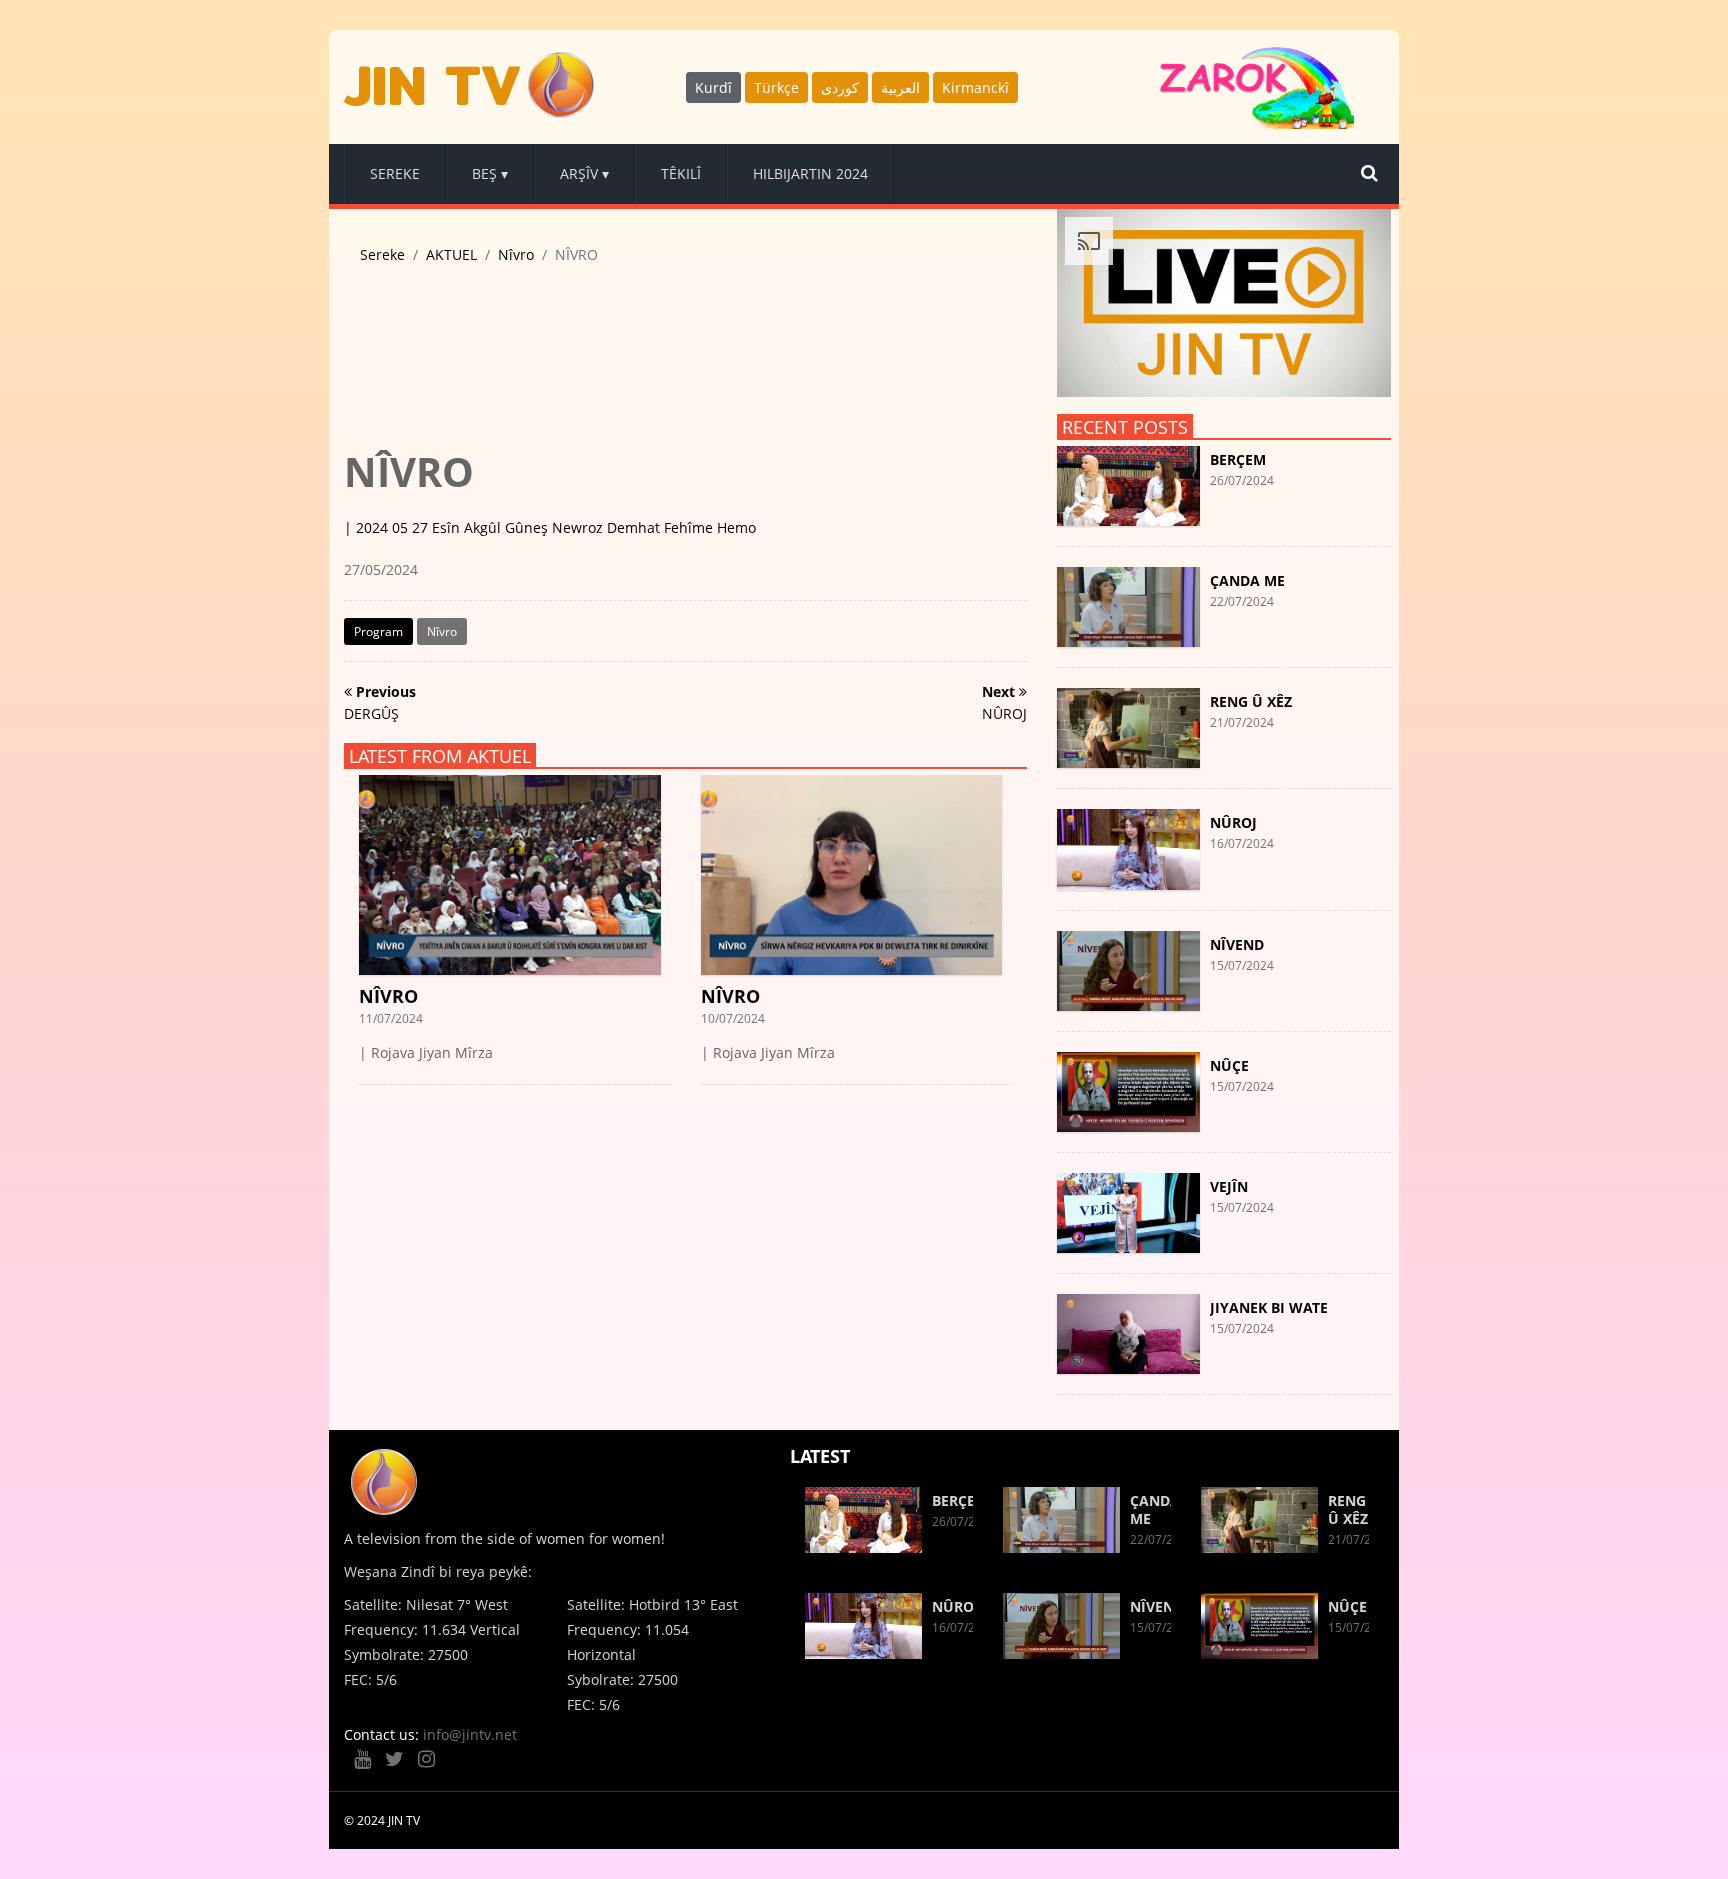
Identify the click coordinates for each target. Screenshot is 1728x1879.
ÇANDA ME (1247, 580)
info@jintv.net (470, 1734)
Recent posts (1125, 427)
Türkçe (776, 87)
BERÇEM (1238, 459)
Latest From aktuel (440, 756)
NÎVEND (1237, 944)
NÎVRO (388, 996)
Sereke (382, 254)
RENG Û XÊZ (1251, 701)
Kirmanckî (975, 87)
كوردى (840, 87)
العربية (900, 87)
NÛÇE (1229, 1065)
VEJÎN (1229, 1186)
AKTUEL (451, 254)
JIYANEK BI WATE (1269, 1307)
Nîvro (516, 254)
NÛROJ (1233, 822)
